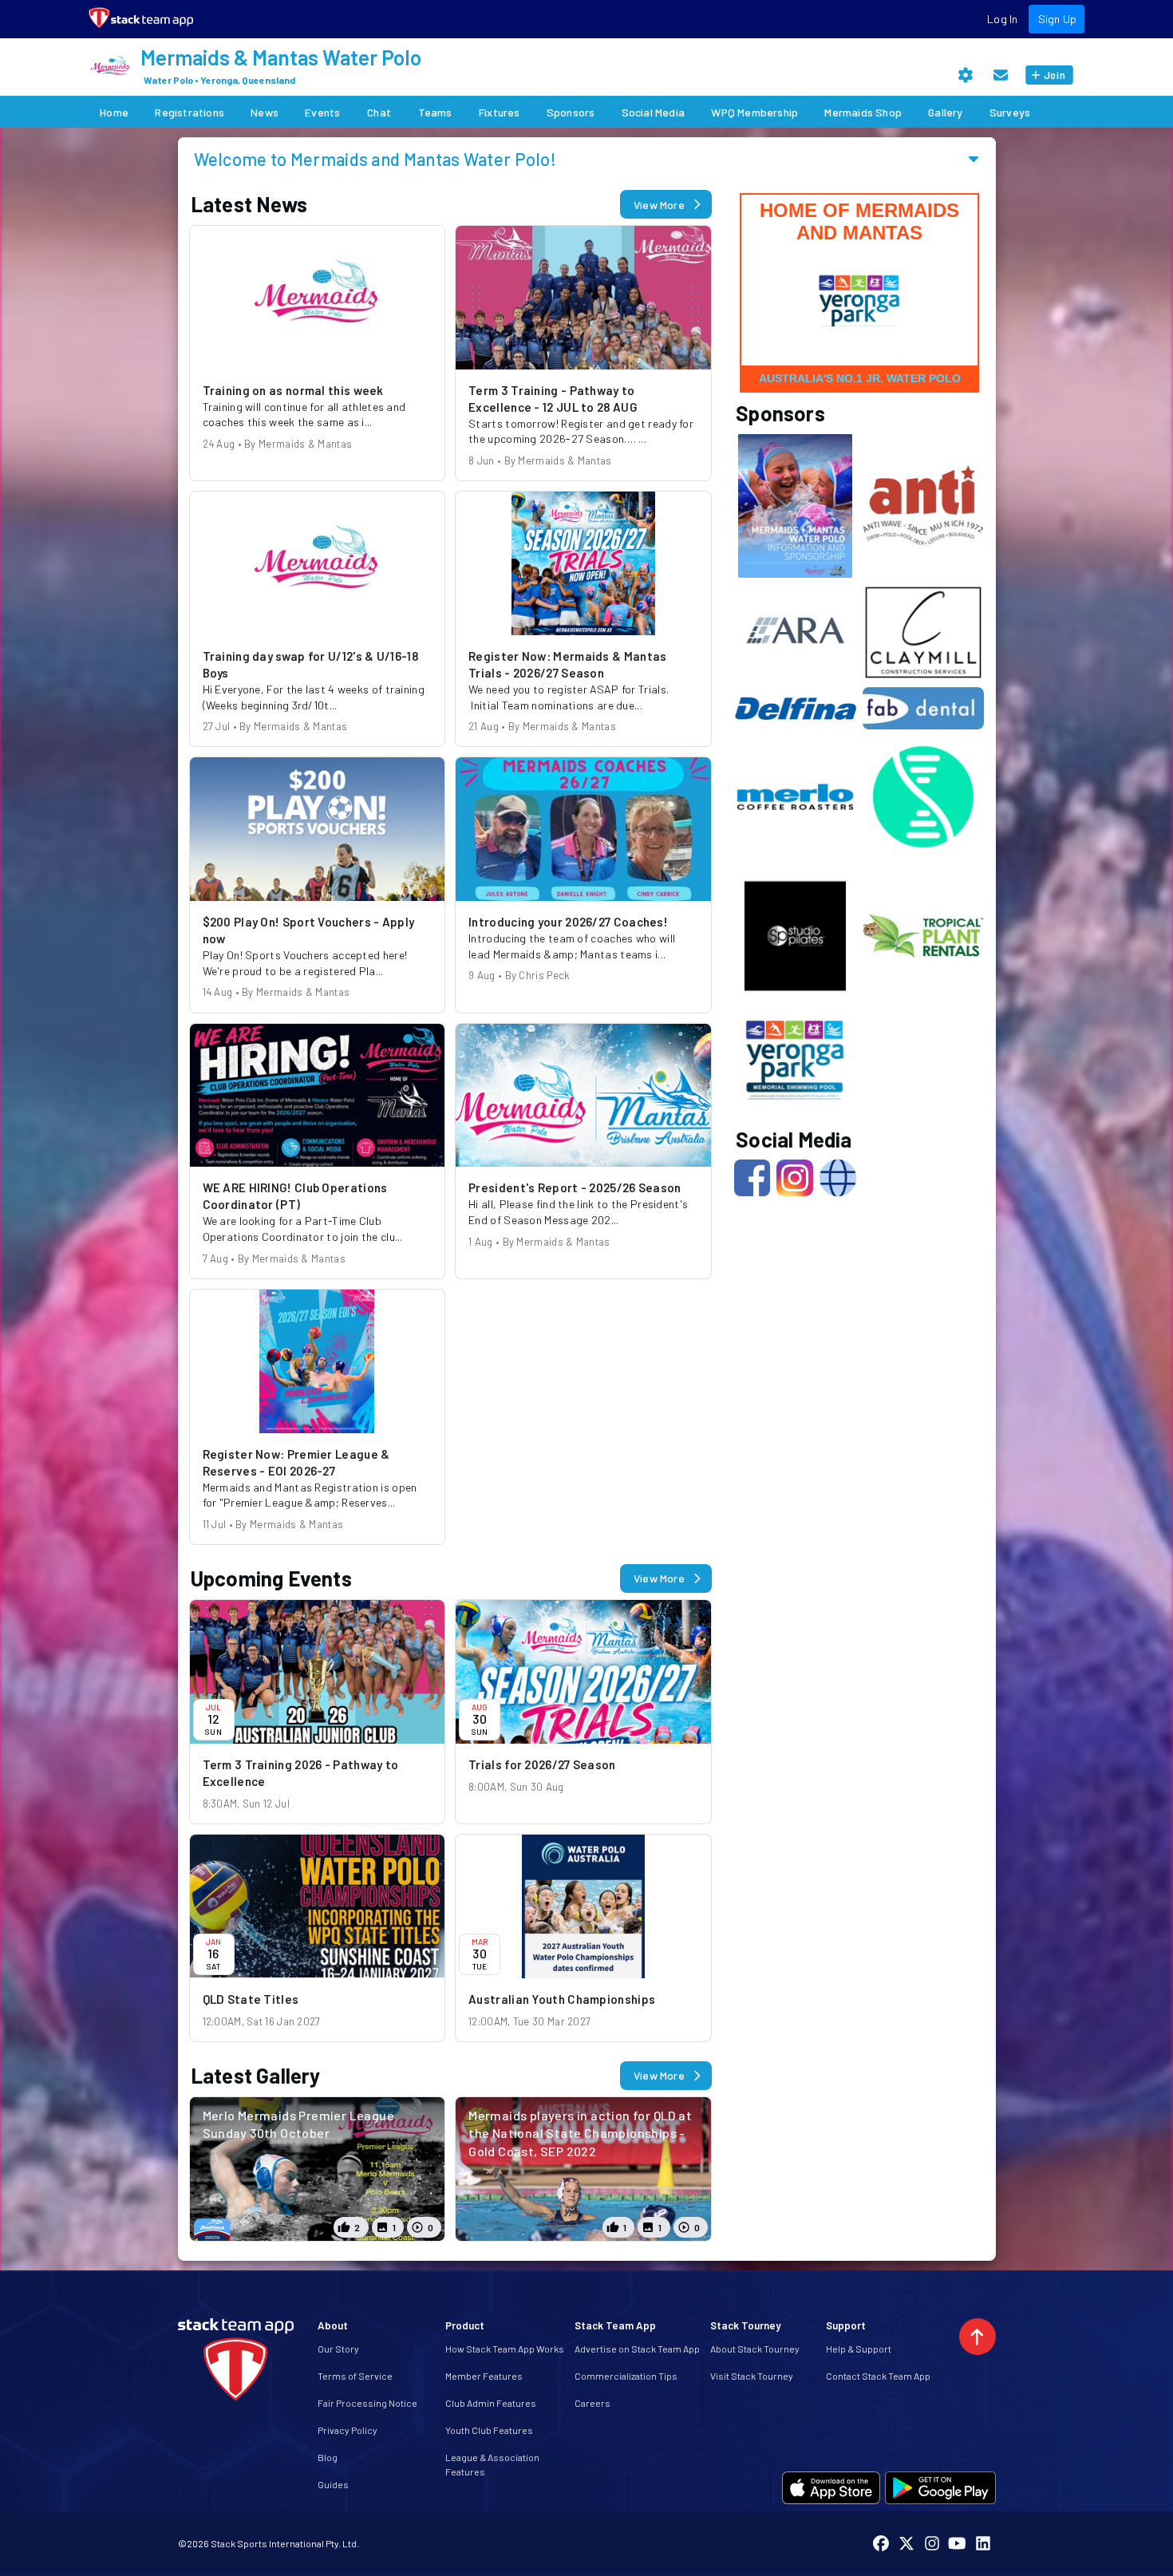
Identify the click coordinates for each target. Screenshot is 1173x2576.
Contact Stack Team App (878, 2376)
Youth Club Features (489, 2430)
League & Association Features (492, 2464)
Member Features (484, 2376)
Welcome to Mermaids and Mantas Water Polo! (375, 159)
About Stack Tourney (755, 2349)
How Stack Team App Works (505, 2349)
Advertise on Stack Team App (637, 2349)
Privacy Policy (348, 2430)
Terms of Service (355, 2376)
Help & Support (859, 2349)
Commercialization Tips (626, 2376)
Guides (333, 2484)
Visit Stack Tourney (752, 2376)
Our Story (338, 2349)
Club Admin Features (491, 2403)
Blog (328, 2457)
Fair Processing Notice (367, 2403)
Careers (592, 2403)
